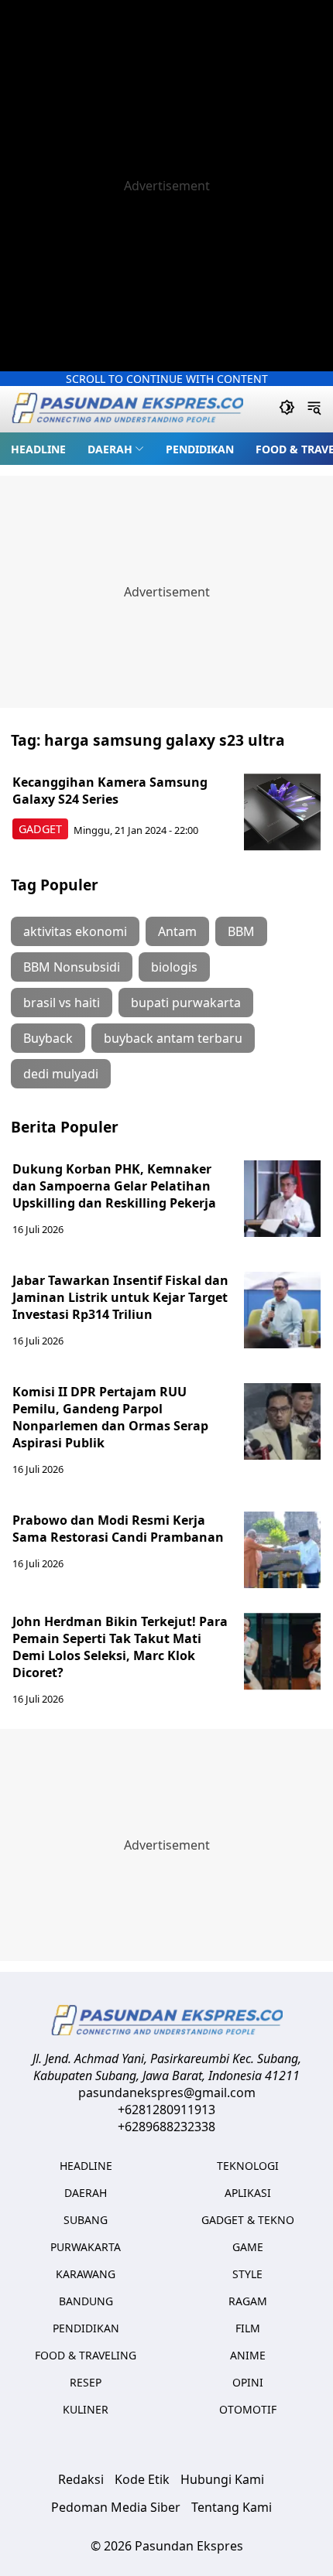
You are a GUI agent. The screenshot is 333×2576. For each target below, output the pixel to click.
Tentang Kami (232, 2507)
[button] (116, 449)
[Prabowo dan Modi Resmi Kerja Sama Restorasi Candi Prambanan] (283, 1550)
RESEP (86, 2382)
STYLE (247, 2274)
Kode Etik (142, 2479)
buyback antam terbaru (173, 1038)
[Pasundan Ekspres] (127, 410)
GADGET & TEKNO (248, 2220)
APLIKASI (248, 2193)
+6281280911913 (166, 2110)
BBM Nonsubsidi (72, 967)
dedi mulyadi (61, 1074)
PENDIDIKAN (200, 449)
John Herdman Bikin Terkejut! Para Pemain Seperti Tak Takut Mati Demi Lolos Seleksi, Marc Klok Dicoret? (120, 1647)
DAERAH (110, 449)
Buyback (48, 1038)
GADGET (40, 829)
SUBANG (86, 2220)
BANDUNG (86, 2301)
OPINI (248, 2382)
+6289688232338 (166, 2127)
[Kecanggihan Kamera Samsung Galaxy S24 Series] (283, 812)
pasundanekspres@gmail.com (167, 2093)
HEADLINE (38, 449)
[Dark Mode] (287, 409)
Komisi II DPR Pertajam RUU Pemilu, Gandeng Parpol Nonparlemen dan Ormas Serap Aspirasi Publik (110, 1417)
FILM (248, 2328)
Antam (177, 931)
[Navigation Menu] (314, 409)
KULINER (86, 2409)
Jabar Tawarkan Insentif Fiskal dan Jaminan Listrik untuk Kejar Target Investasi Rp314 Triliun (120, 1297)
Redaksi (81, 2479)
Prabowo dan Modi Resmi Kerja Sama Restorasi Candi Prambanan (118, 1529)
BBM (241, 931)
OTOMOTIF (248, 2409)
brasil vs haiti (62, 1003)
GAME (248, 2247)
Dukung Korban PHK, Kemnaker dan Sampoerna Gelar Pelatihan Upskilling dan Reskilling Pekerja (114, 1186)
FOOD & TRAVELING (86, 2355)
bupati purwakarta (186, 1003)
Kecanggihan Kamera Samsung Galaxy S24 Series (110, 791)
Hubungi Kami (222, 2479)
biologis (174, 967)
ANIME (248, 2355)
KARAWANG (86, 2274)
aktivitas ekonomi (75, 931)
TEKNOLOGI (248, 2166)
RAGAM (248, 2301)
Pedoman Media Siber (116, 2507)
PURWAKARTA (86, 2247)
